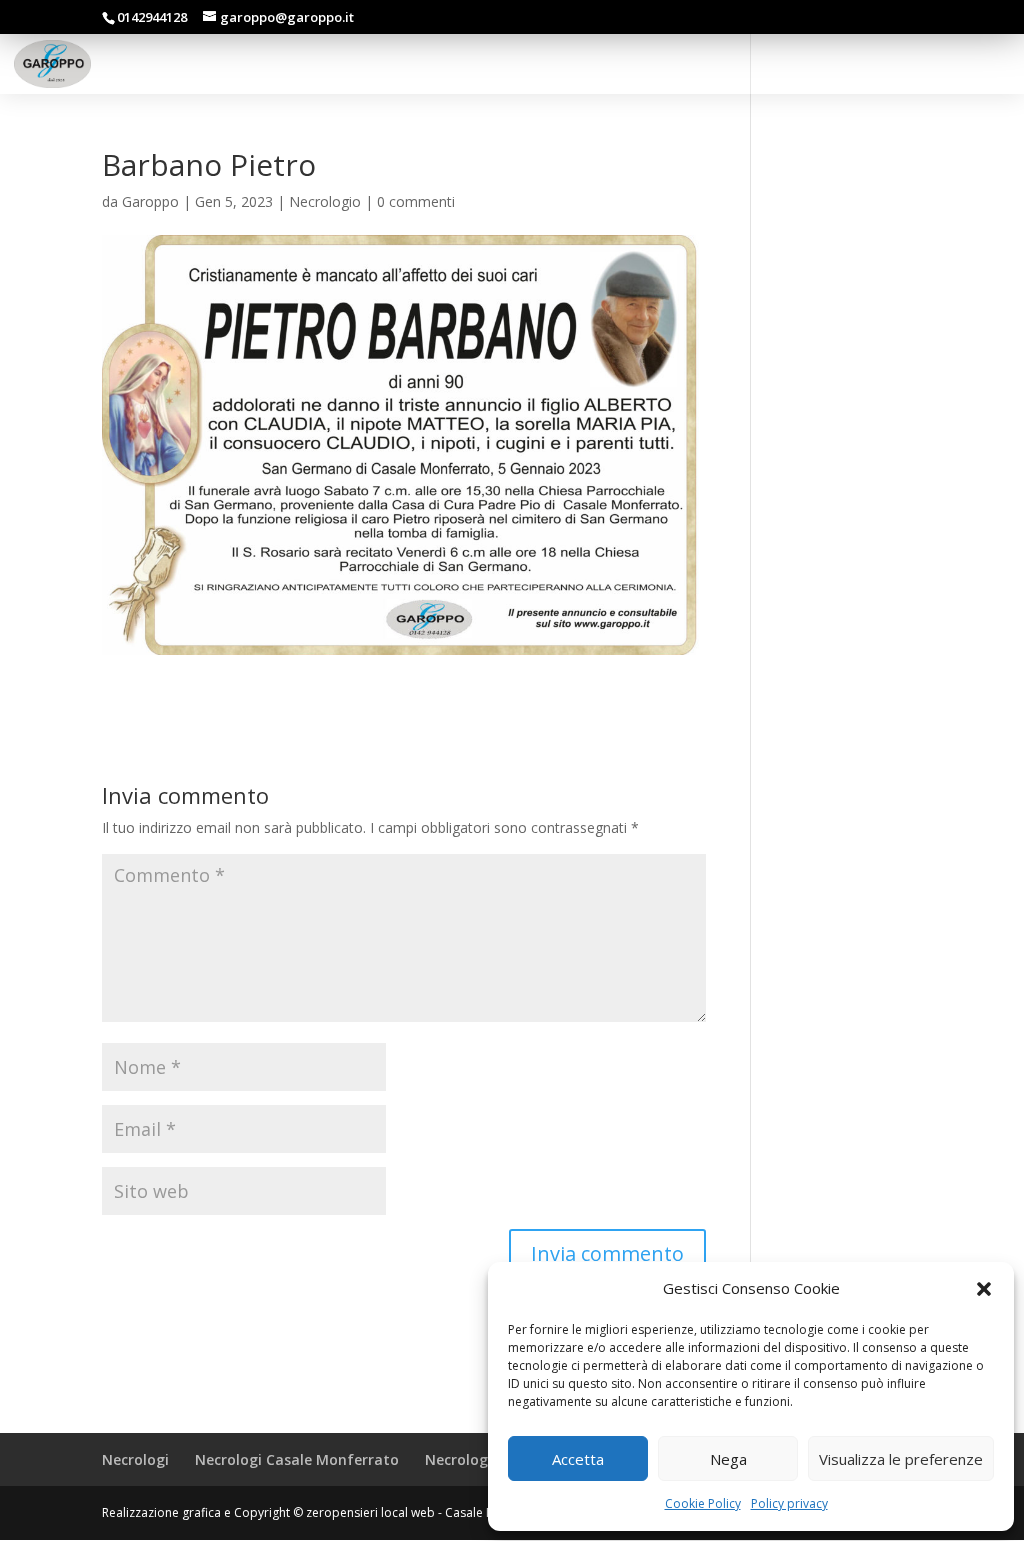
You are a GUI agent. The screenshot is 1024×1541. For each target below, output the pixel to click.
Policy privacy (789, 1503)
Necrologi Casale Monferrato (297, 1459)
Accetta (578, 1459)
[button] (984, 1289)
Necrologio (325, 201)
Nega (728, 1459)
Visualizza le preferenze (901, 1459)
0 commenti (416, 201)
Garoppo (150, 201)
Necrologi (135, 1459)
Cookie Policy (703, 1503)
